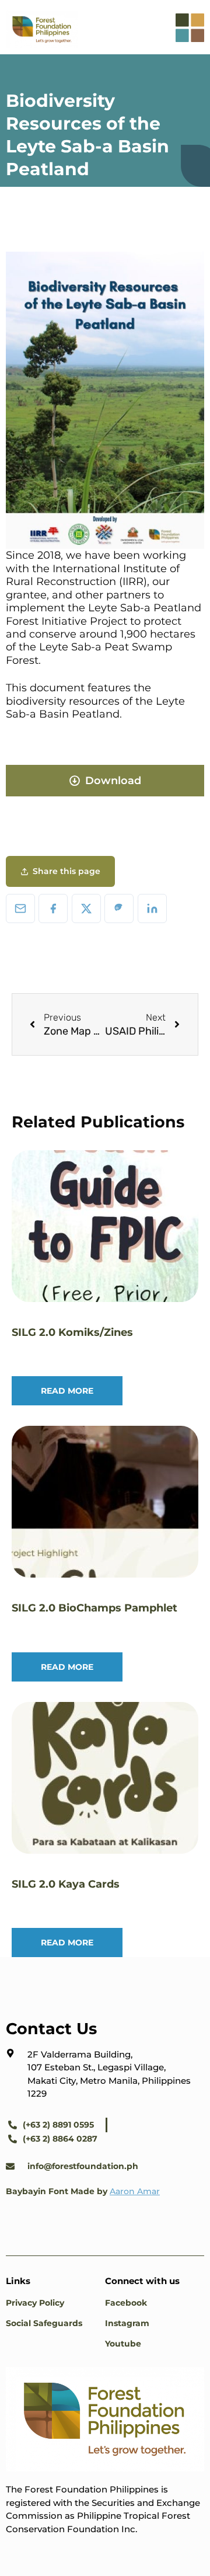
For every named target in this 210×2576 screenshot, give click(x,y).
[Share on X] (86, 908)
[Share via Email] (20, 908)
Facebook (126, 2303)
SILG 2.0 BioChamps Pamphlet (94, 1608)
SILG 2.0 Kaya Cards (66, 1884)
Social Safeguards (44, 2323)
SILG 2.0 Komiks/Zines (72, 1332)
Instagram (127, 2323)
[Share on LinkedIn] (152, 908)
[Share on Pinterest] (119, 908)
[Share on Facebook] (53, 908)
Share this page (66, 871)
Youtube (123, 2344)
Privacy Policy (35, 2303)
